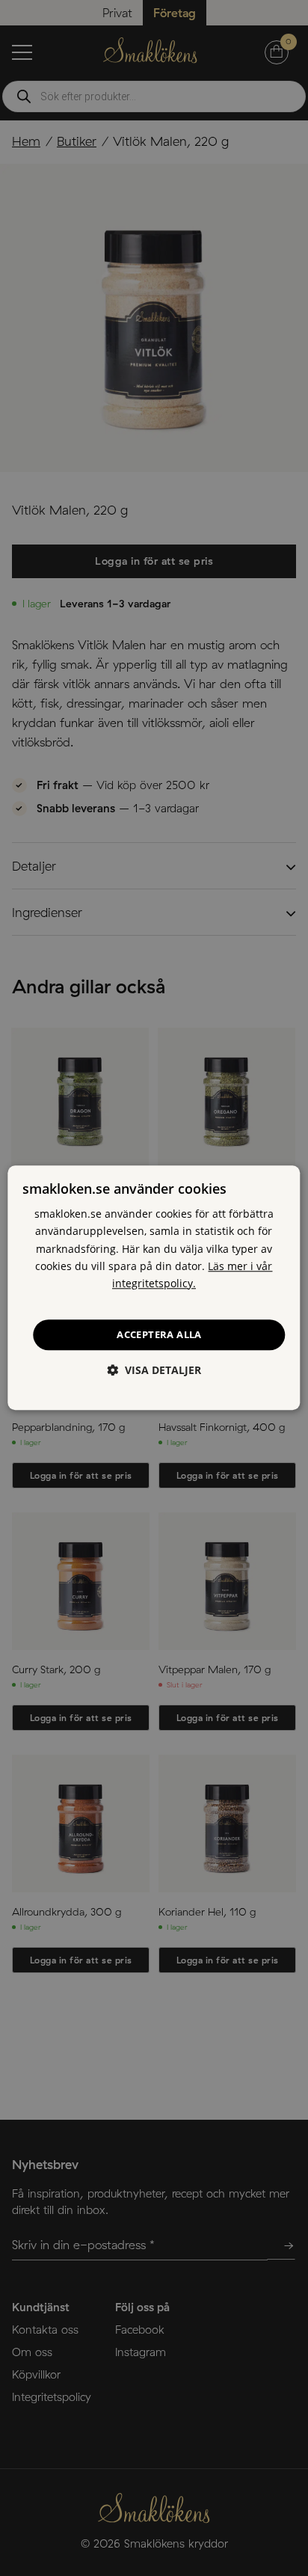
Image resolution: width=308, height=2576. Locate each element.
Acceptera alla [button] (159, 1334)
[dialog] (154, 1288)
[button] (154, 1371)
